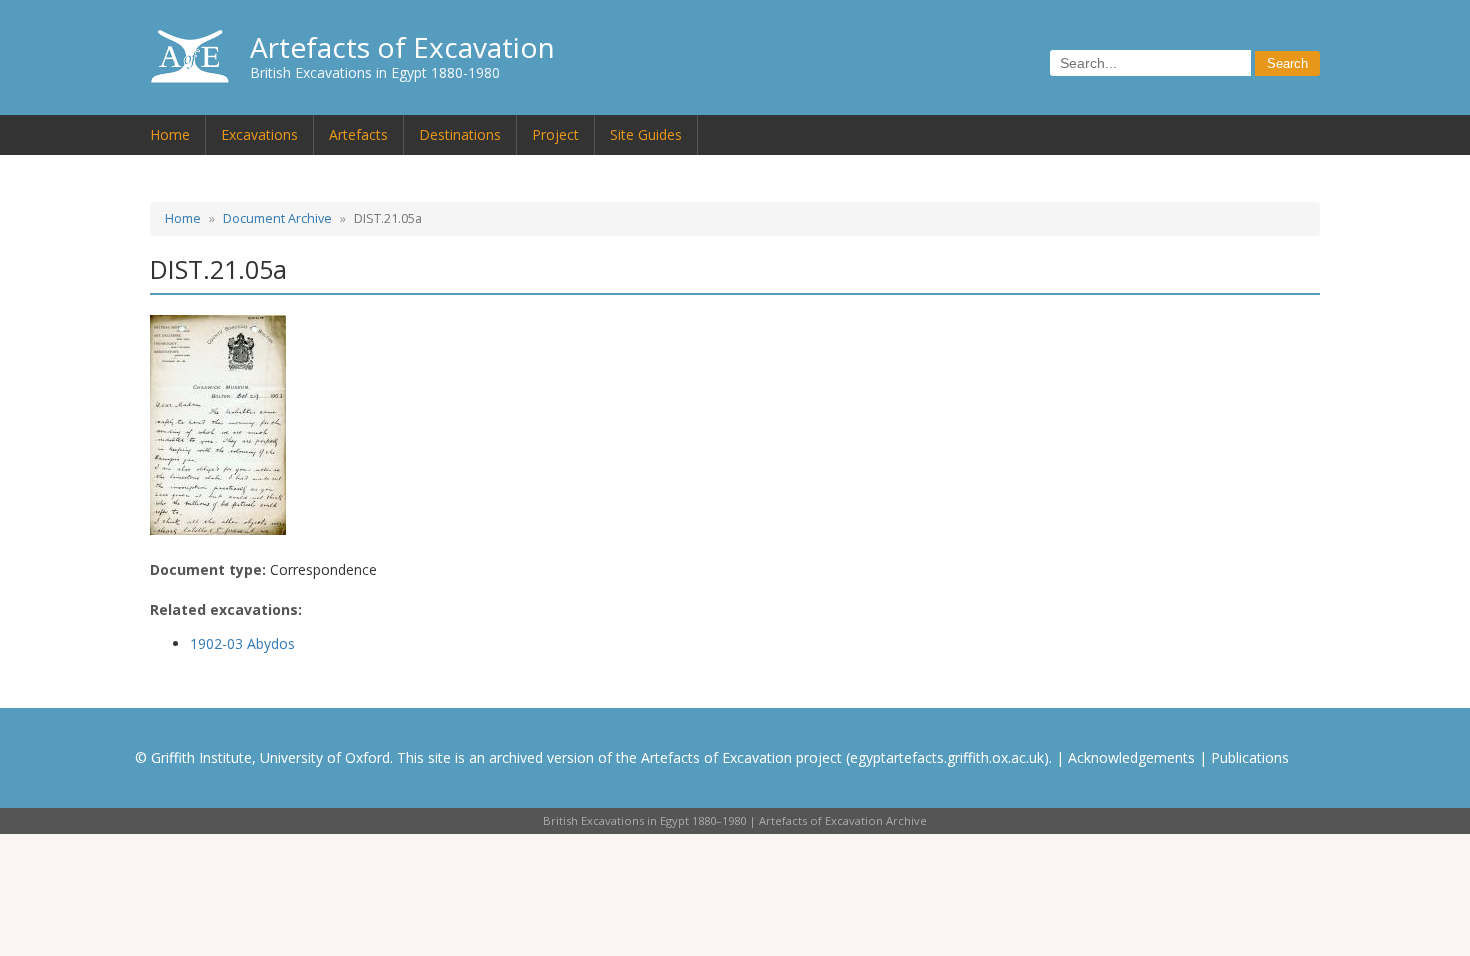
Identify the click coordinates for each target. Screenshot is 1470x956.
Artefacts (358, 134)
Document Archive (277, 218)
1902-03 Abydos (242, 643)
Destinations (460, 134)
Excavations (259, 134)
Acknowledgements (1131, 757)
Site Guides (646, 134)
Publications (1250, 757)
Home (170, 134)
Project (555, 134)
